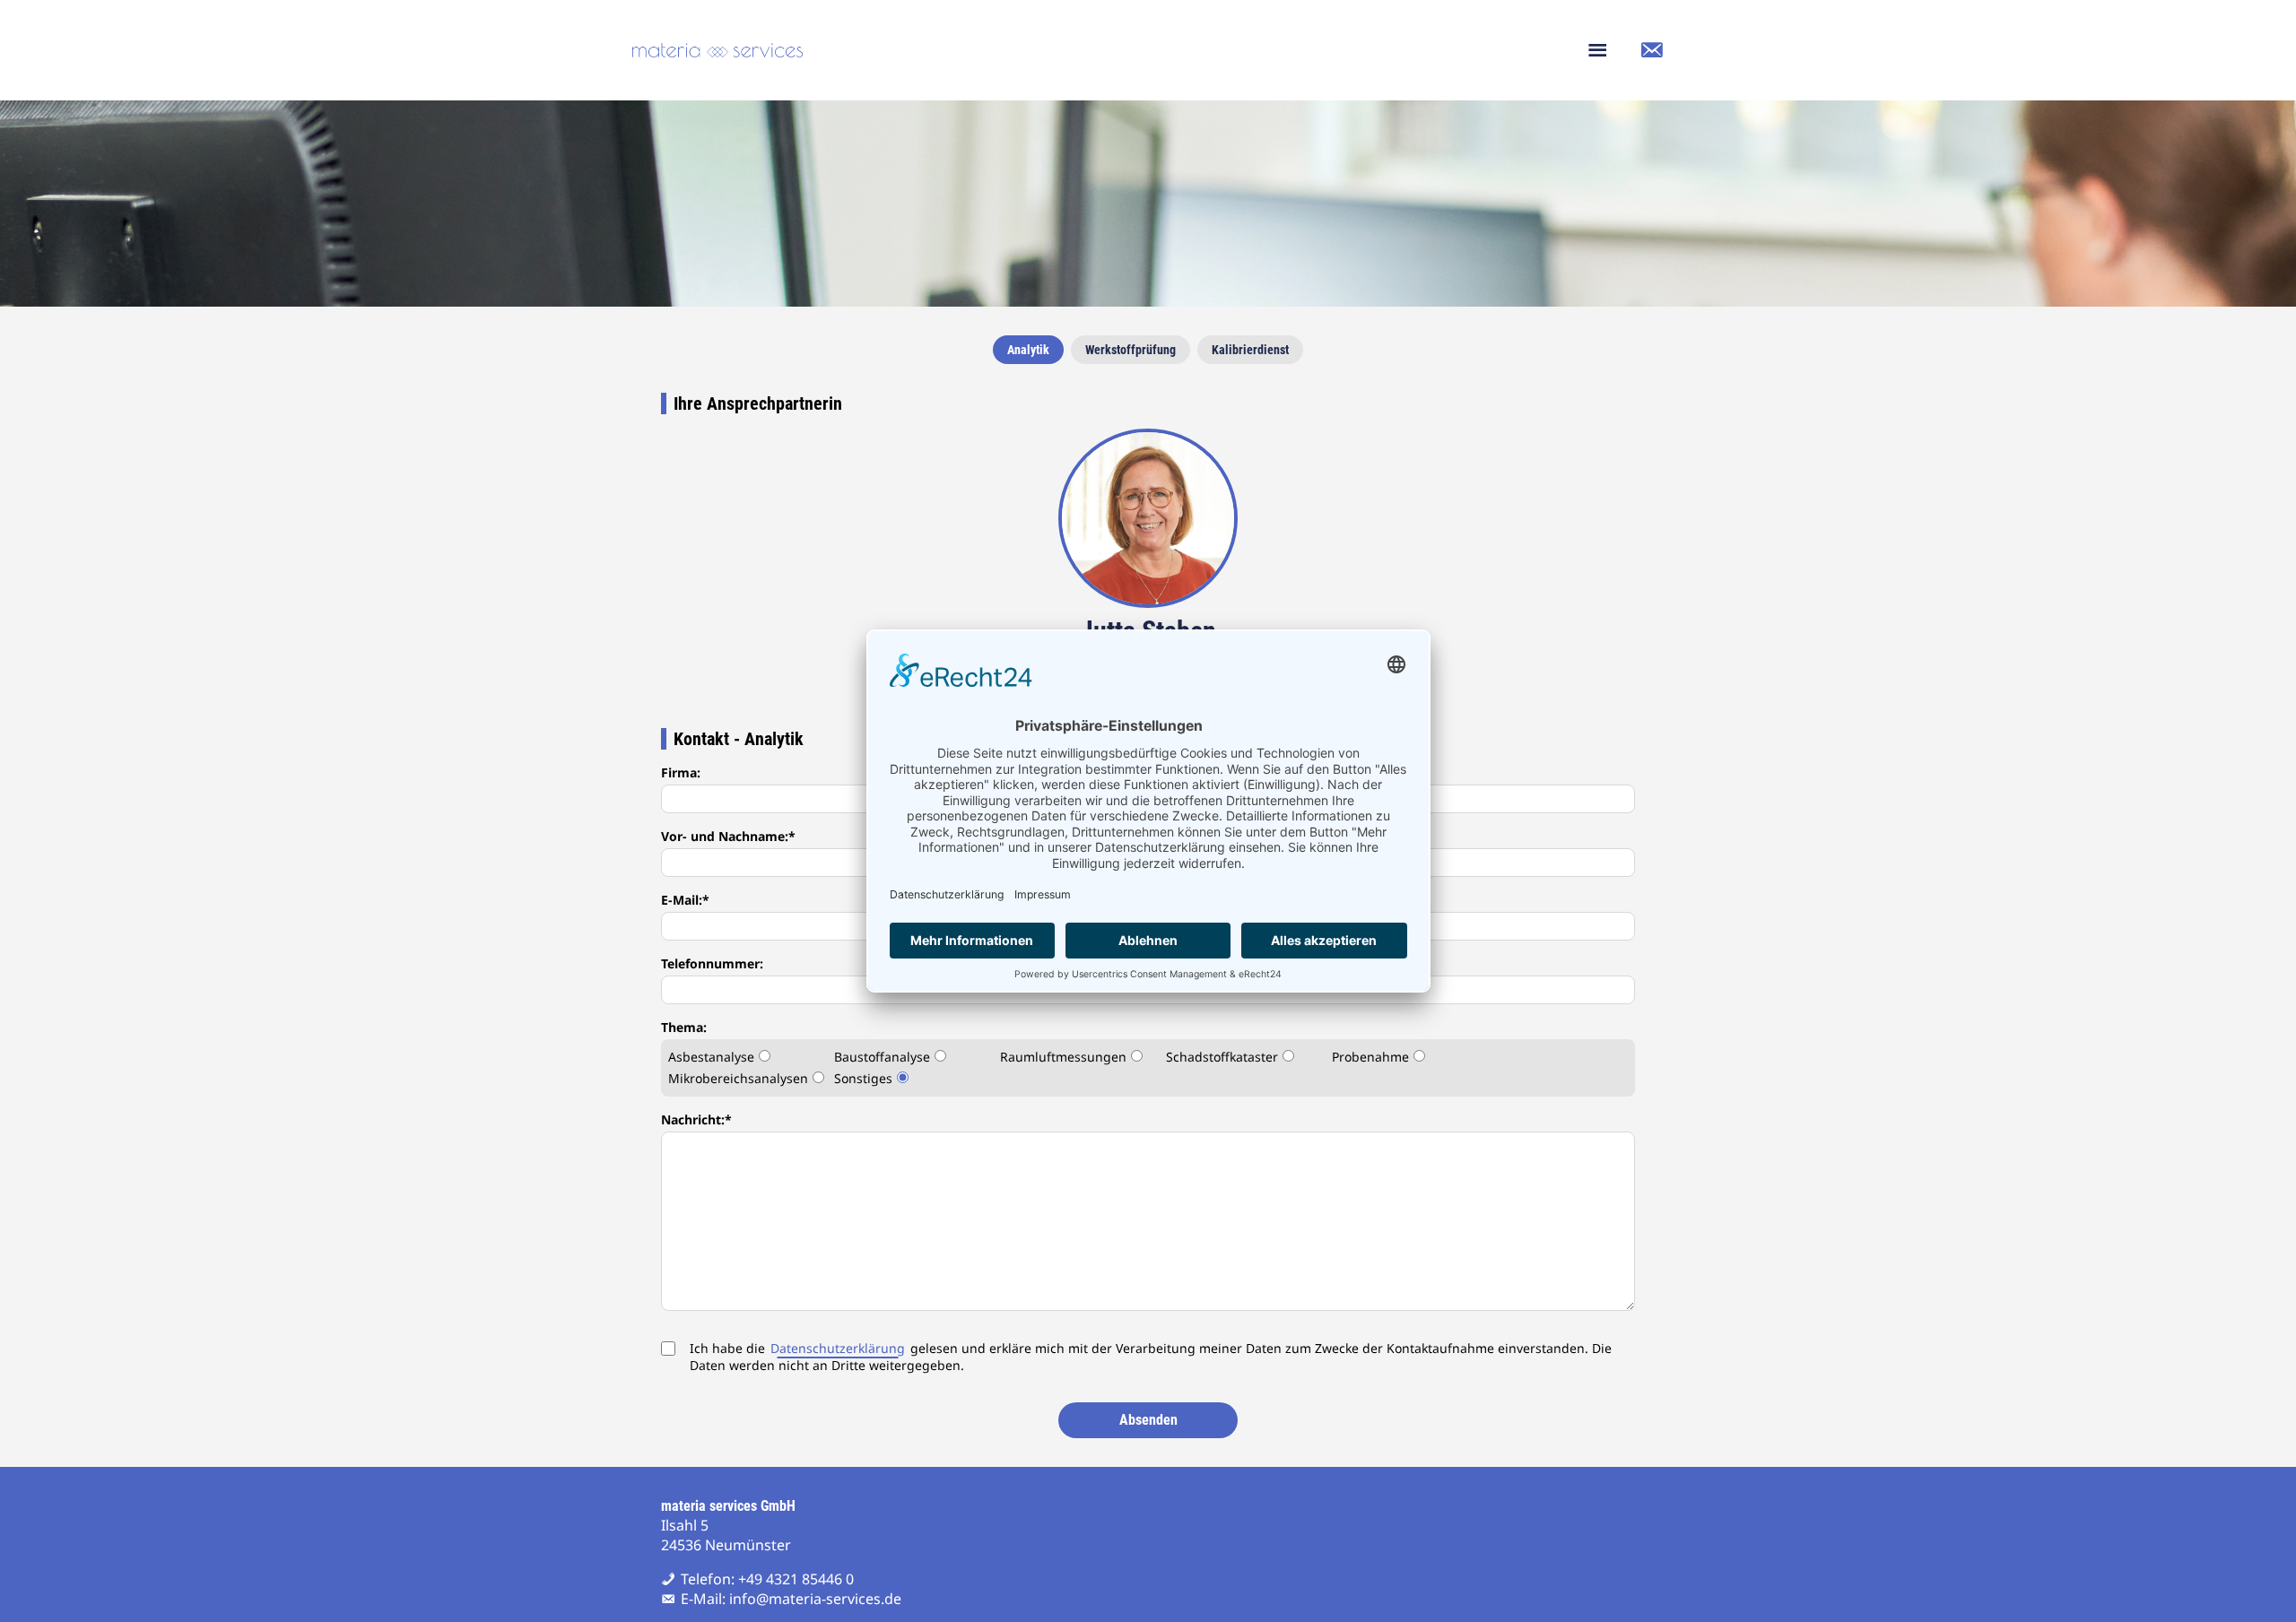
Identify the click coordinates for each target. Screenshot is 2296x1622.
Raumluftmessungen (1063, 1057)
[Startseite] (717, 50)
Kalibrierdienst (1250, 350)
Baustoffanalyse (882, 1057)
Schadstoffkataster (1222, 1057)
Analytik (1028, 350)
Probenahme (1370, 1057)
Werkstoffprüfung (1131, 350)
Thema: (684, 1027)
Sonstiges (863, 1078)
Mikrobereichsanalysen (738, 1078)
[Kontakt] (1651, 50)
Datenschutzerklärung (838, 1348)
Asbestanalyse (711, 1057)
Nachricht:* (696, 1119)
